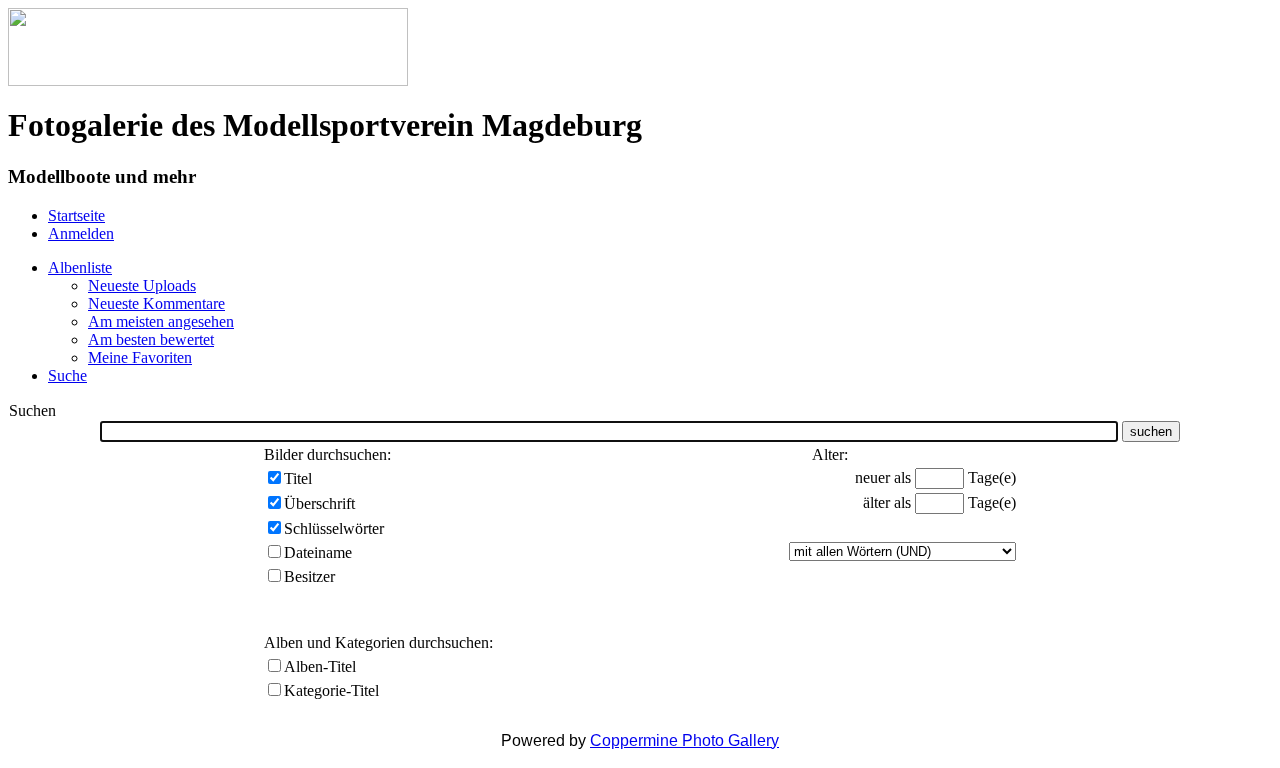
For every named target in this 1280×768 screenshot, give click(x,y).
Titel (298, 478)
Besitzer (309, 576)
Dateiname (318, 552)
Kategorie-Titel (331, 690)
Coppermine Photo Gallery (684, 740)
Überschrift (319, 503)
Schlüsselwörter (334, 528)
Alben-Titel (320, 666)
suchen (1151, 431)
